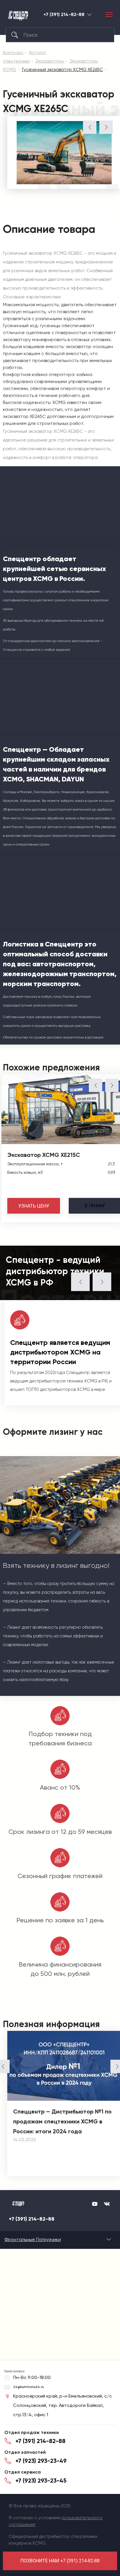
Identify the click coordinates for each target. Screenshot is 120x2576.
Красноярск (89, 14)
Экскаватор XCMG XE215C (44, 1155)
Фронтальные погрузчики (33, 2239)
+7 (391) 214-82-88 (64, 15)
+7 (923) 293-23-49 (41, 2461)
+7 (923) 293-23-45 (41, 2481)
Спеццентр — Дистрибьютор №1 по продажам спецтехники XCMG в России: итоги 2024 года (62, 2121)
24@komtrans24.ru (29, 2387)
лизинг (95, 1206)
